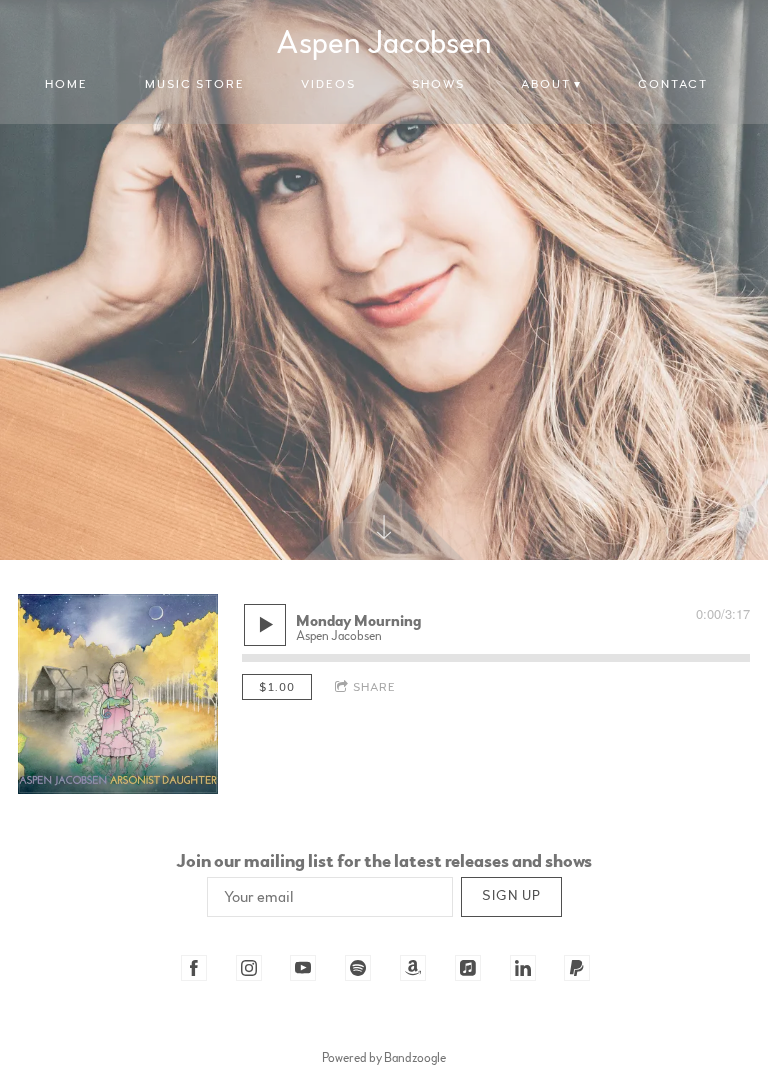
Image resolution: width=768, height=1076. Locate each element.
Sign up (511, 896)
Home (66, 84)
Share (374, 687)
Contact (673, 84)
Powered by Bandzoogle (384, 1058)
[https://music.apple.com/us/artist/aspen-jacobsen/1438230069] (468, 968)
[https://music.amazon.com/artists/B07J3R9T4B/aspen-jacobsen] (413, 968)
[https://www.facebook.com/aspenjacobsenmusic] (194, 968)
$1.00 (277, 687)
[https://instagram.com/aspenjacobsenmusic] (249, 968)
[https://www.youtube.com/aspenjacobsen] (303, 968)
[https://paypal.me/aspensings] (577, 968)
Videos (328, 84)
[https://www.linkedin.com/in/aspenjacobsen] (523, 968)
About (546, 84)
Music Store (195, 84)
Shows (438, 84)
